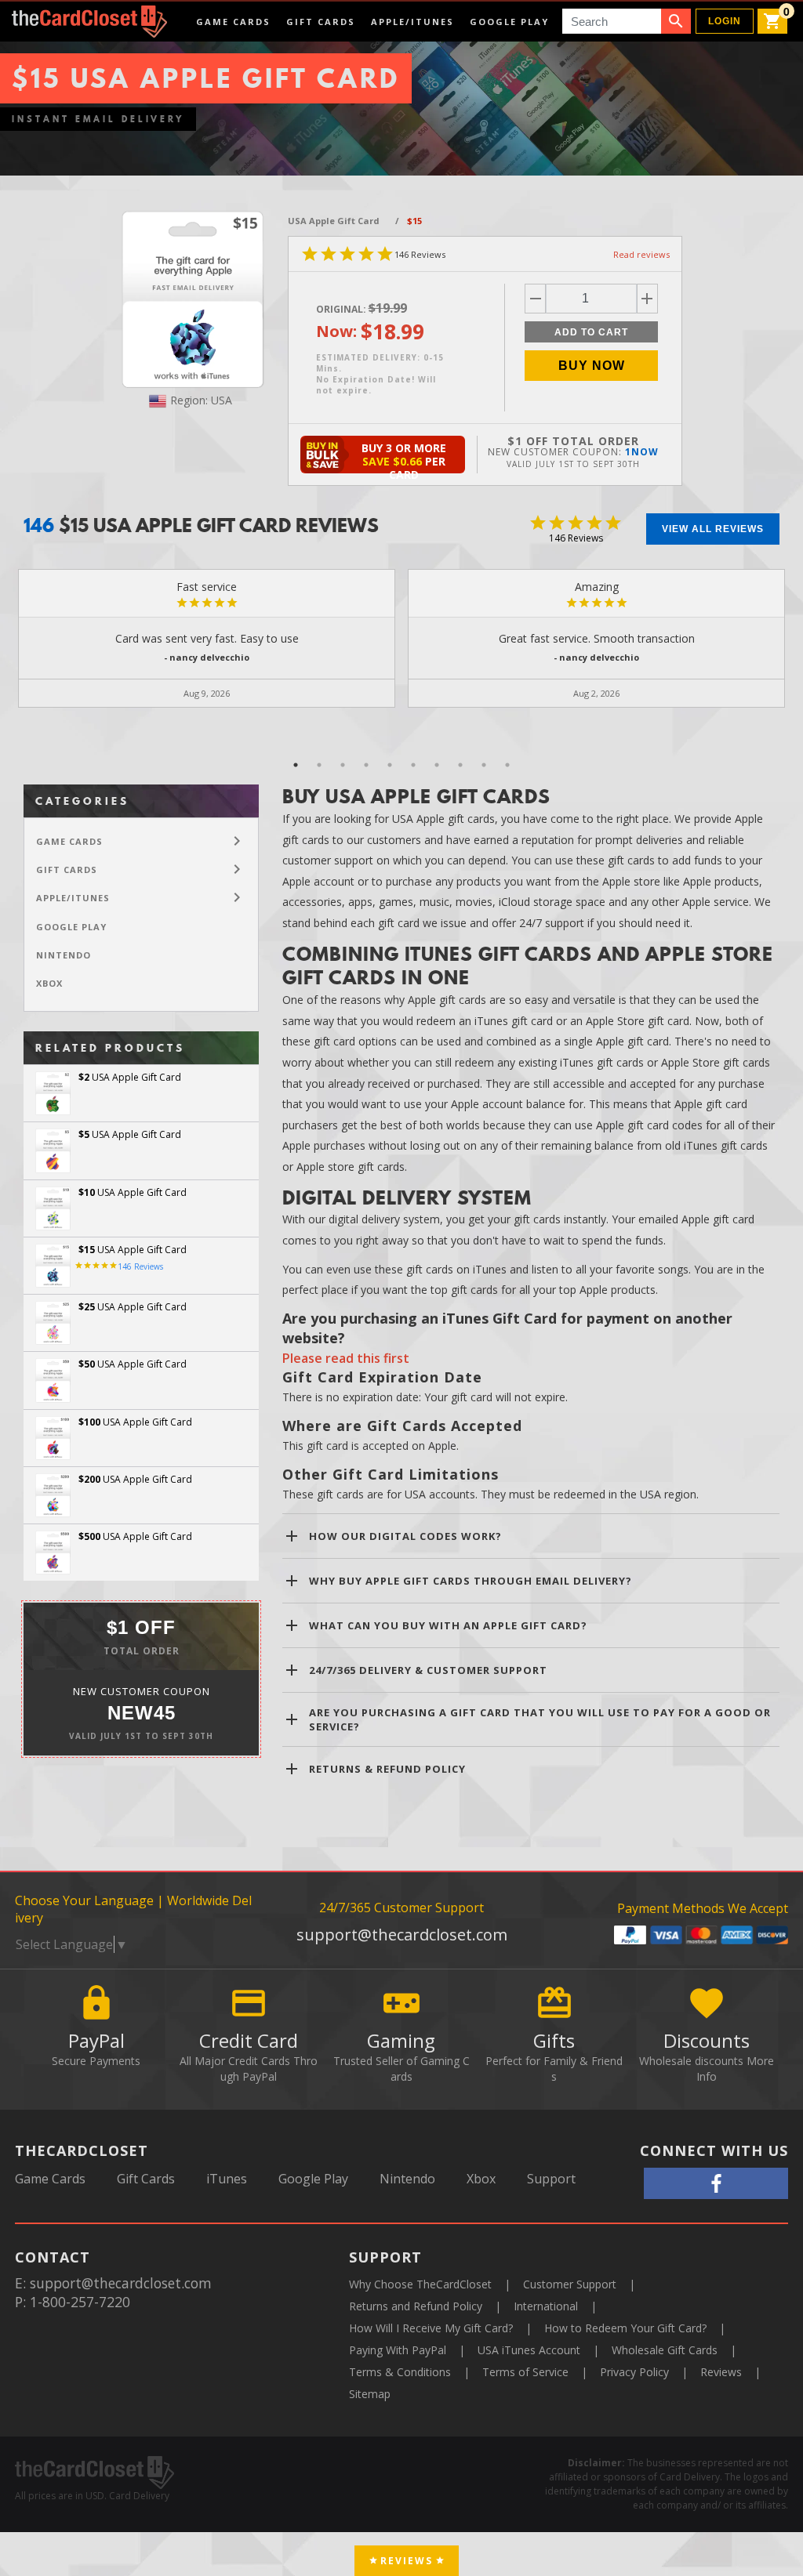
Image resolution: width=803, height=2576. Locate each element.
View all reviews (713, 529)
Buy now (592, 366)
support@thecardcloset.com (402, 1935)
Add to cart (591, 332)
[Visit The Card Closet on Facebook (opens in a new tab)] (716, 2183)
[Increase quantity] (647, 299)
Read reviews (641, 254)
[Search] (676, 21)
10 (507, 765)
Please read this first (346, 1358)
